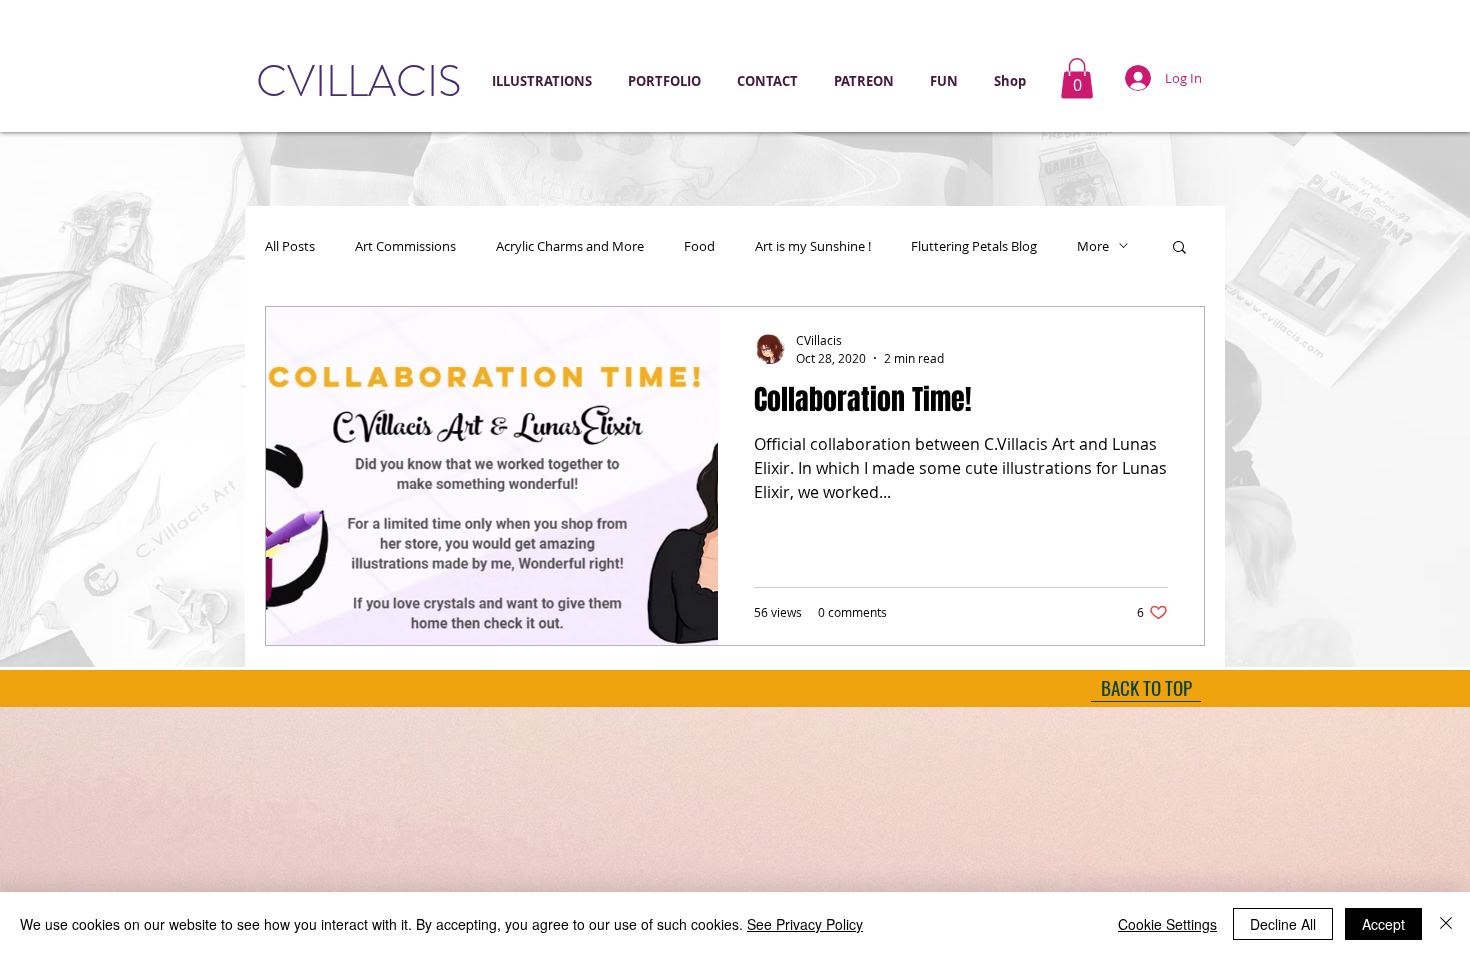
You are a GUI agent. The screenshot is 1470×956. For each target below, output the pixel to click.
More (1093, 246)
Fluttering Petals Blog (974, 246)
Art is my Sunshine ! (813, 246)
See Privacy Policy (805, 924)
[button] (667, 81)
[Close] (1446, 924)
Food (699, 246)
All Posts (290, 246)
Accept (1383, 924)
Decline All (1283, 924)
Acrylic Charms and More (570, 246)
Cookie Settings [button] (1167, 924)
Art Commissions (405, 246)
